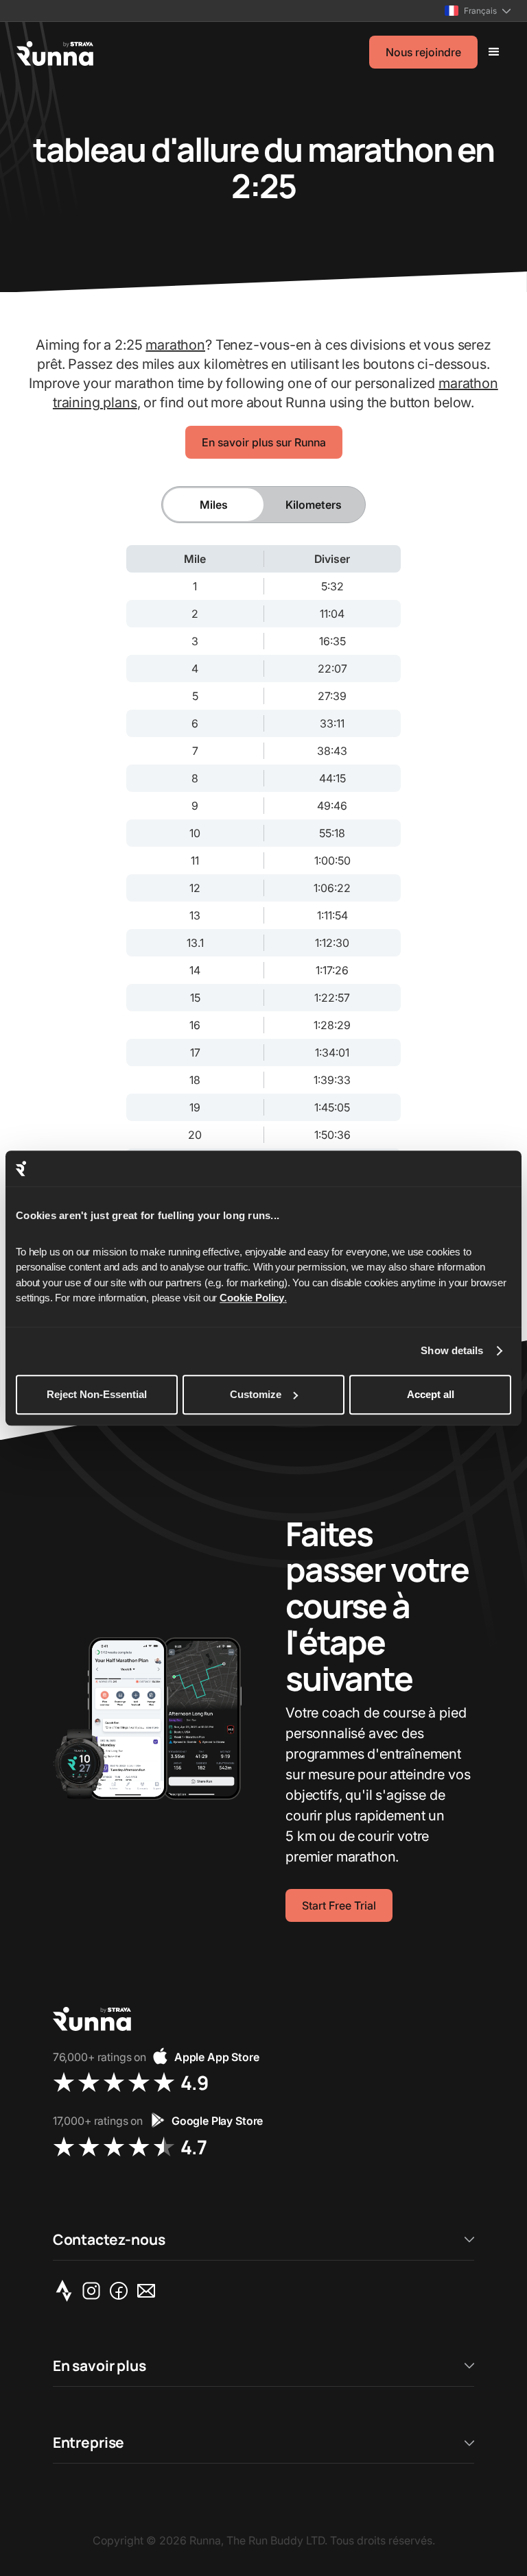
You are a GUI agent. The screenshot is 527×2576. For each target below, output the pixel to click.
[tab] (213, 505)
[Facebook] (121, 2291)
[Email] (149, 2291)
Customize (256, 1394)
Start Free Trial (339, 1905)
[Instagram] (94, 2291)
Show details (452, 1351)
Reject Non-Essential (97, 1394)
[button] (478, 11)
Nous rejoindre (423, 52)
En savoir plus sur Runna (264, 442)
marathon (175, 345)
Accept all (431, 1394)
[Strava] (67, 2291)
